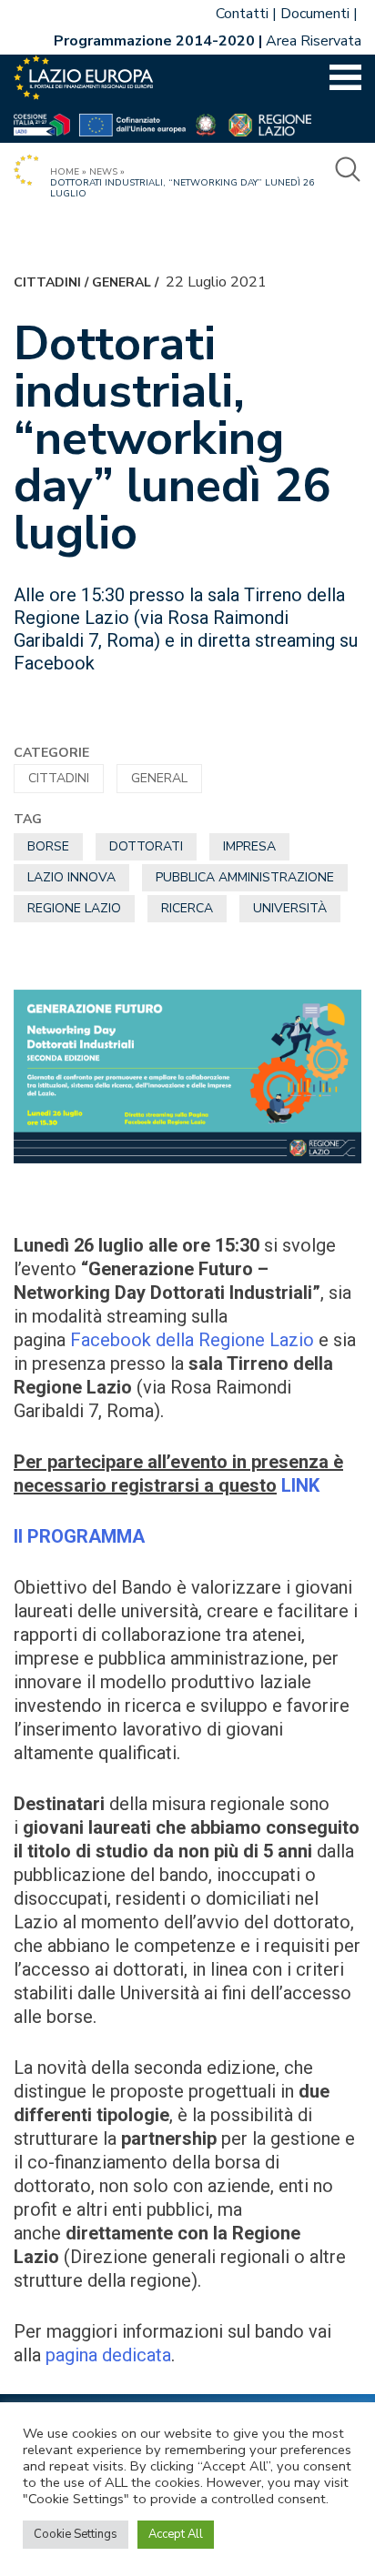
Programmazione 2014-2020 (154, 41)
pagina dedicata (108, 2355)
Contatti (242, 14)
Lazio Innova (71, 877)
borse (48, 846)
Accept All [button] (176, 2534)
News (103, 172)
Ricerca (187, 908)
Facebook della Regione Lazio (192, 1340)
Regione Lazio (74, 908)
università (290, 908)
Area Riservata (314, 41)
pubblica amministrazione (245, 877)
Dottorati (146, 846)
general (122, 282)
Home (65, 172)
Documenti (315, 14)
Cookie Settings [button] (76, 2534)
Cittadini (47, 282)
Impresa (249, 846)
